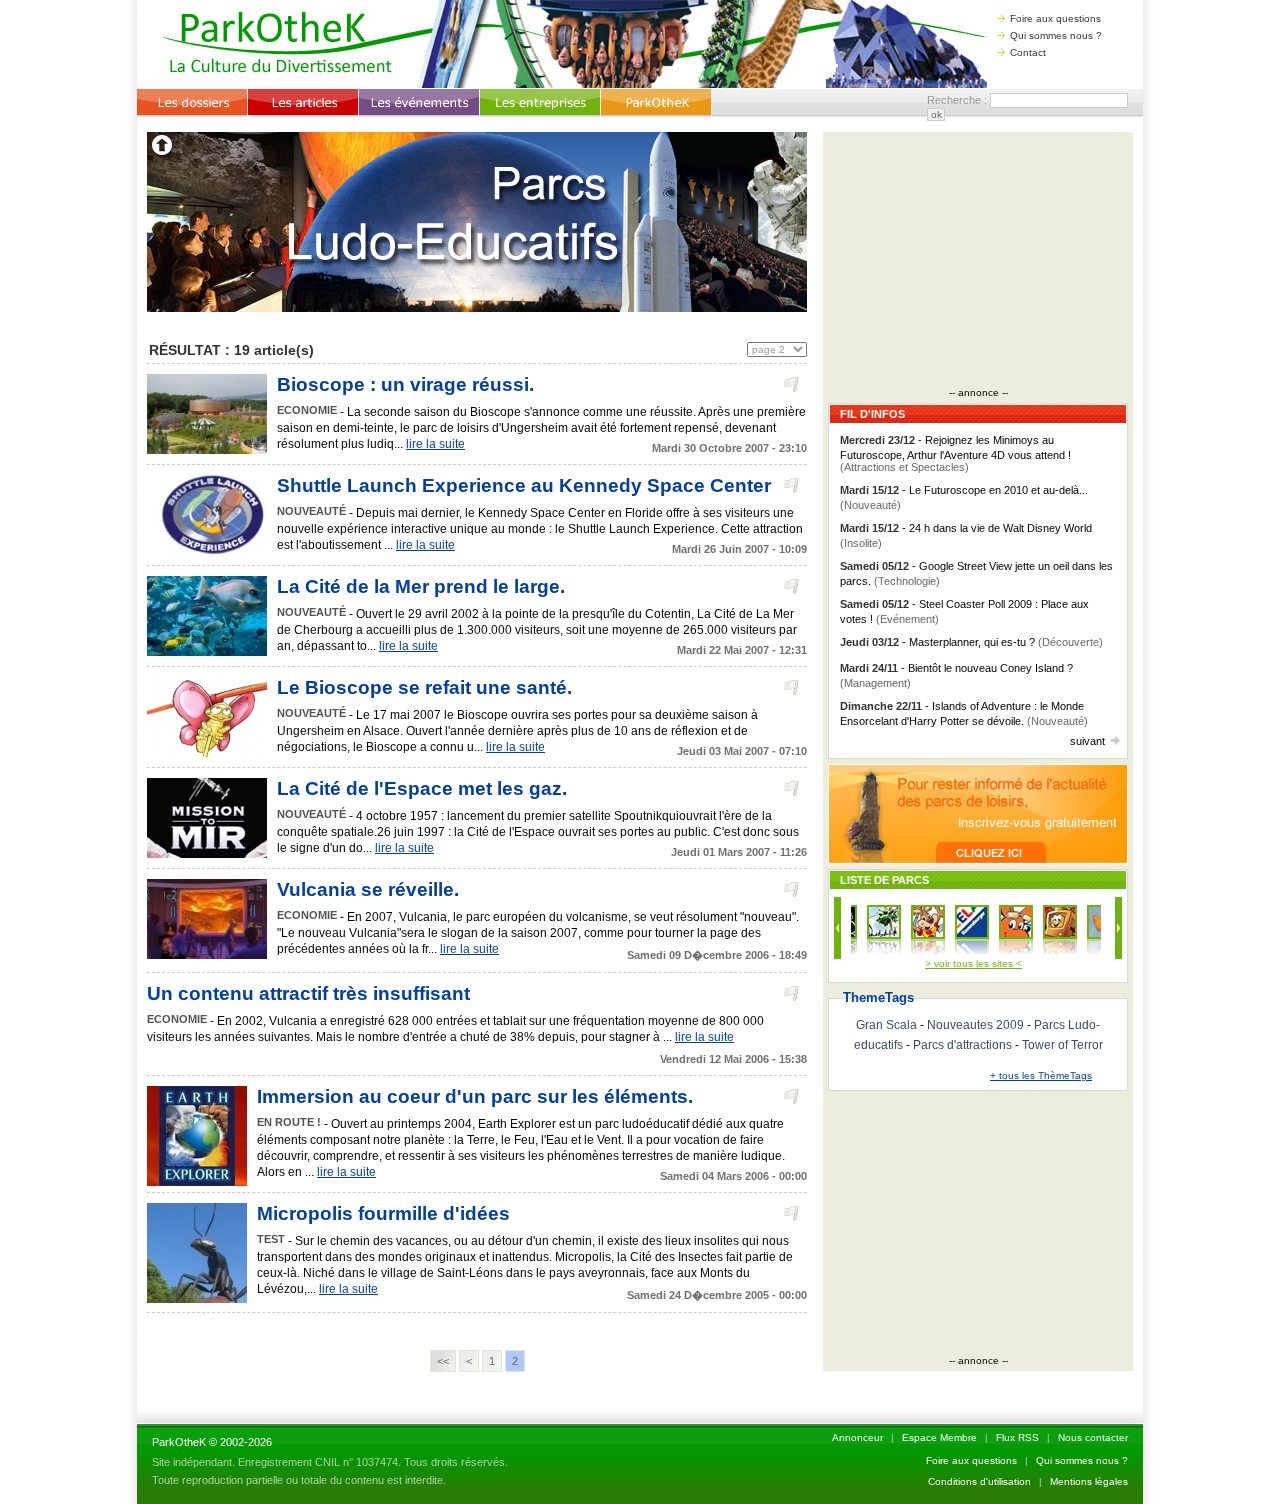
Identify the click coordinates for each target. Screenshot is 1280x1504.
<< (443, 1361)
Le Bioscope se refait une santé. (424, 687)
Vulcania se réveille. (368, 889)
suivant (1087, 741)
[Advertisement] (978, 262)
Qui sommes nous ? (1056, 35)
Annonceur (857, 1437)
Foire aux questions (1055, 18)
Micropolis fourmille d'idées (383, 1213)
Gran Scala (886, 1025)
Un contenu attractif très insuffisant (308, 993)
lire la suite (435, 444)
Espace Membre (939, 1437)
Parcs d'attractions (962, 1045)
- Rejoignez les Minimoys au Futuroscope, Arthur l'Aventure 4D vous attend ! (955, 453)
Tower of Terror (1062, 1045)
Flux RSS (1017, 1437)
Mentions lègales (1089, 1481)
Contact (1028, 52)
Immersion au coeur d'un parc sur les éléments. (475, 1096)
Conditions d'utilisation (979, 1481)
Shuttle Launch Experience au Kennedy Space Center (524, 485)
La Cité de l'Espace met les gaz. (422, 788)
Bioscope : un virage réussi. (405, 384)
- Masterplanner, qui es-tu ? (971, 642)
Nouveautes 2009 (975, 1025)
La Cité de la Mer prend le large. (421, 586)
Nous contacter (1093, 1437)
